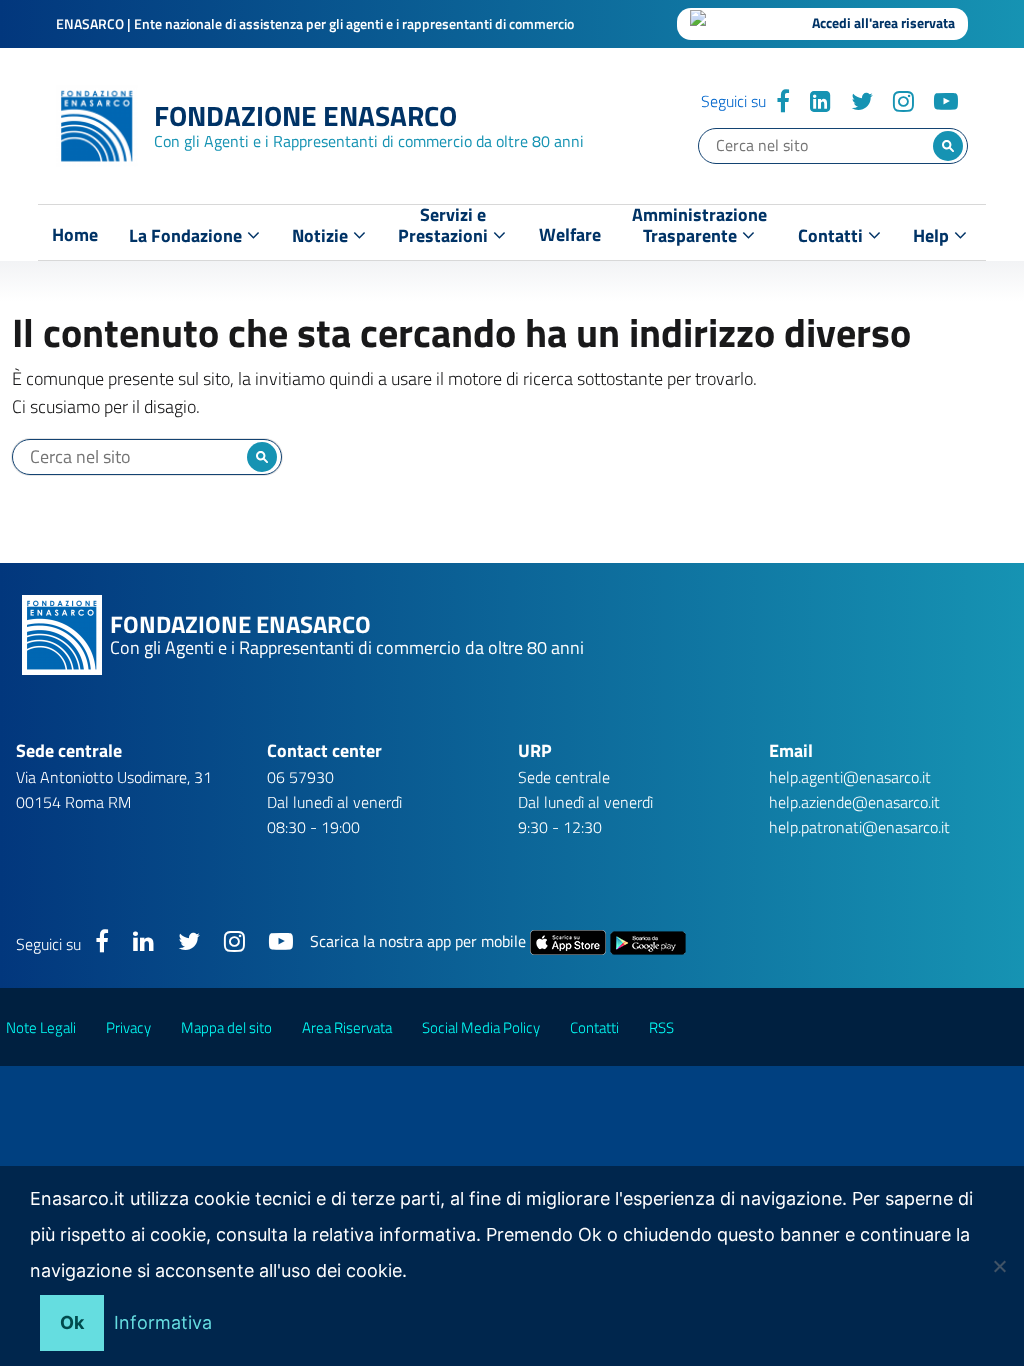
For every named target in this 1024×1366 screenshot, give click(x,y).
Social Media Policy (481, 1027)
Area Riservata (347, 1027)
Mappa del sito (226, 1027)
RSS (661, 1027)
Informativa (163, 1322)
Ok (72, 1322)
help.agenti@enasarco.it (850, 777)
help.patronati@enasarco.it (859, 827)
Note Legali (41, 1027)
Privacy (128, 1027)
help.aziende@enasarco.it (854, 802)
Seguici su (733, 101)
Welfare (570, 235)
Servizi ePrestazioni (445, 229)
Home (75, 235)
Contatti (832, 235)
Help (933, 235)
